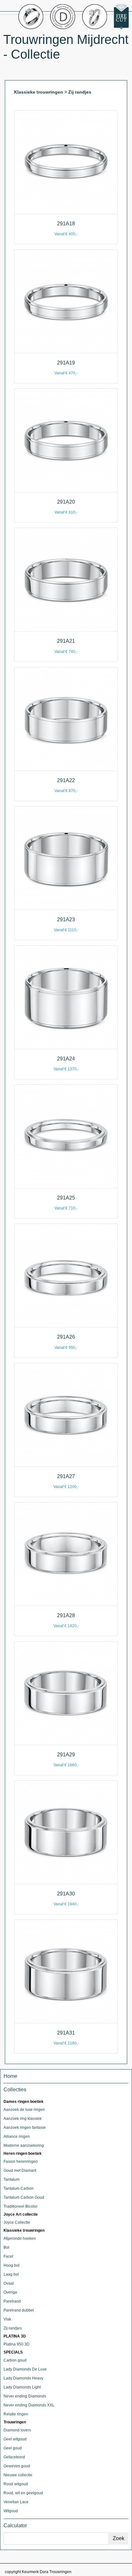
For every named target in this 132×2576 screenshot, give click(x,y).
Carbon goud (15, 2360)
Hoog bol (12, 2265)
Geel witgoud (15, 2439)
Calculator (15, 2526)
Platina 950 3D (16, 2344)
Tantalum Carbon (19, 2188)
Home (10, 2076)
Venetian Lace (16, 2502)
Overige (10, 2292)
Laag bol (11, 2274)
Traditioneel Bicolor (21, 2206)
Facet (8, 2256)
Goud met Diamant (20, 2170)
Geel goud (13, 2448)
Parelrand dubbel (19, 2310)
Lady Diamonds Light (22, 2387)
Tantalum (12, 2179)
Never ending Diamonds (25, 2396)
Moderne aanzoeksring (24, 2145)
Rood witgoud (16, 2484)
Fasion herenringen (21, 2162)
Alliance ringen (17, 2137)
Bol (6, 2247)
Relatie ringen (16, 2414)
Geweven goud (17, 2466)
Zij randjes (13, 2328)
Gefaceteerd (14, 2457)
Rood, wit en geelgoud (23, 2493)
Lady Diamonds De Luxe (25, 2369)
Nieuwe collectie (18, 2475)
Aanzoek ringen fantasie (25, 2128)
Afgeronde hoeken (20, 2238)
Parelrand (12, 2301)
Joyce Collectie (17, 2222)
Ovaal (9, 2283)
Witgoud (11, 2511)
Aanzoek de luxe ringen (24, 2110)
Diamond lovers (17, 2430)
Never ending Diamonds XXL (29, 2405)
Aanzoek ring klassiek (23, 2119)
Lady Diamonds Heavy (23, 2378)
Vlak (7, 2319)
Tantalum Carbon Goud (24, 2197)
